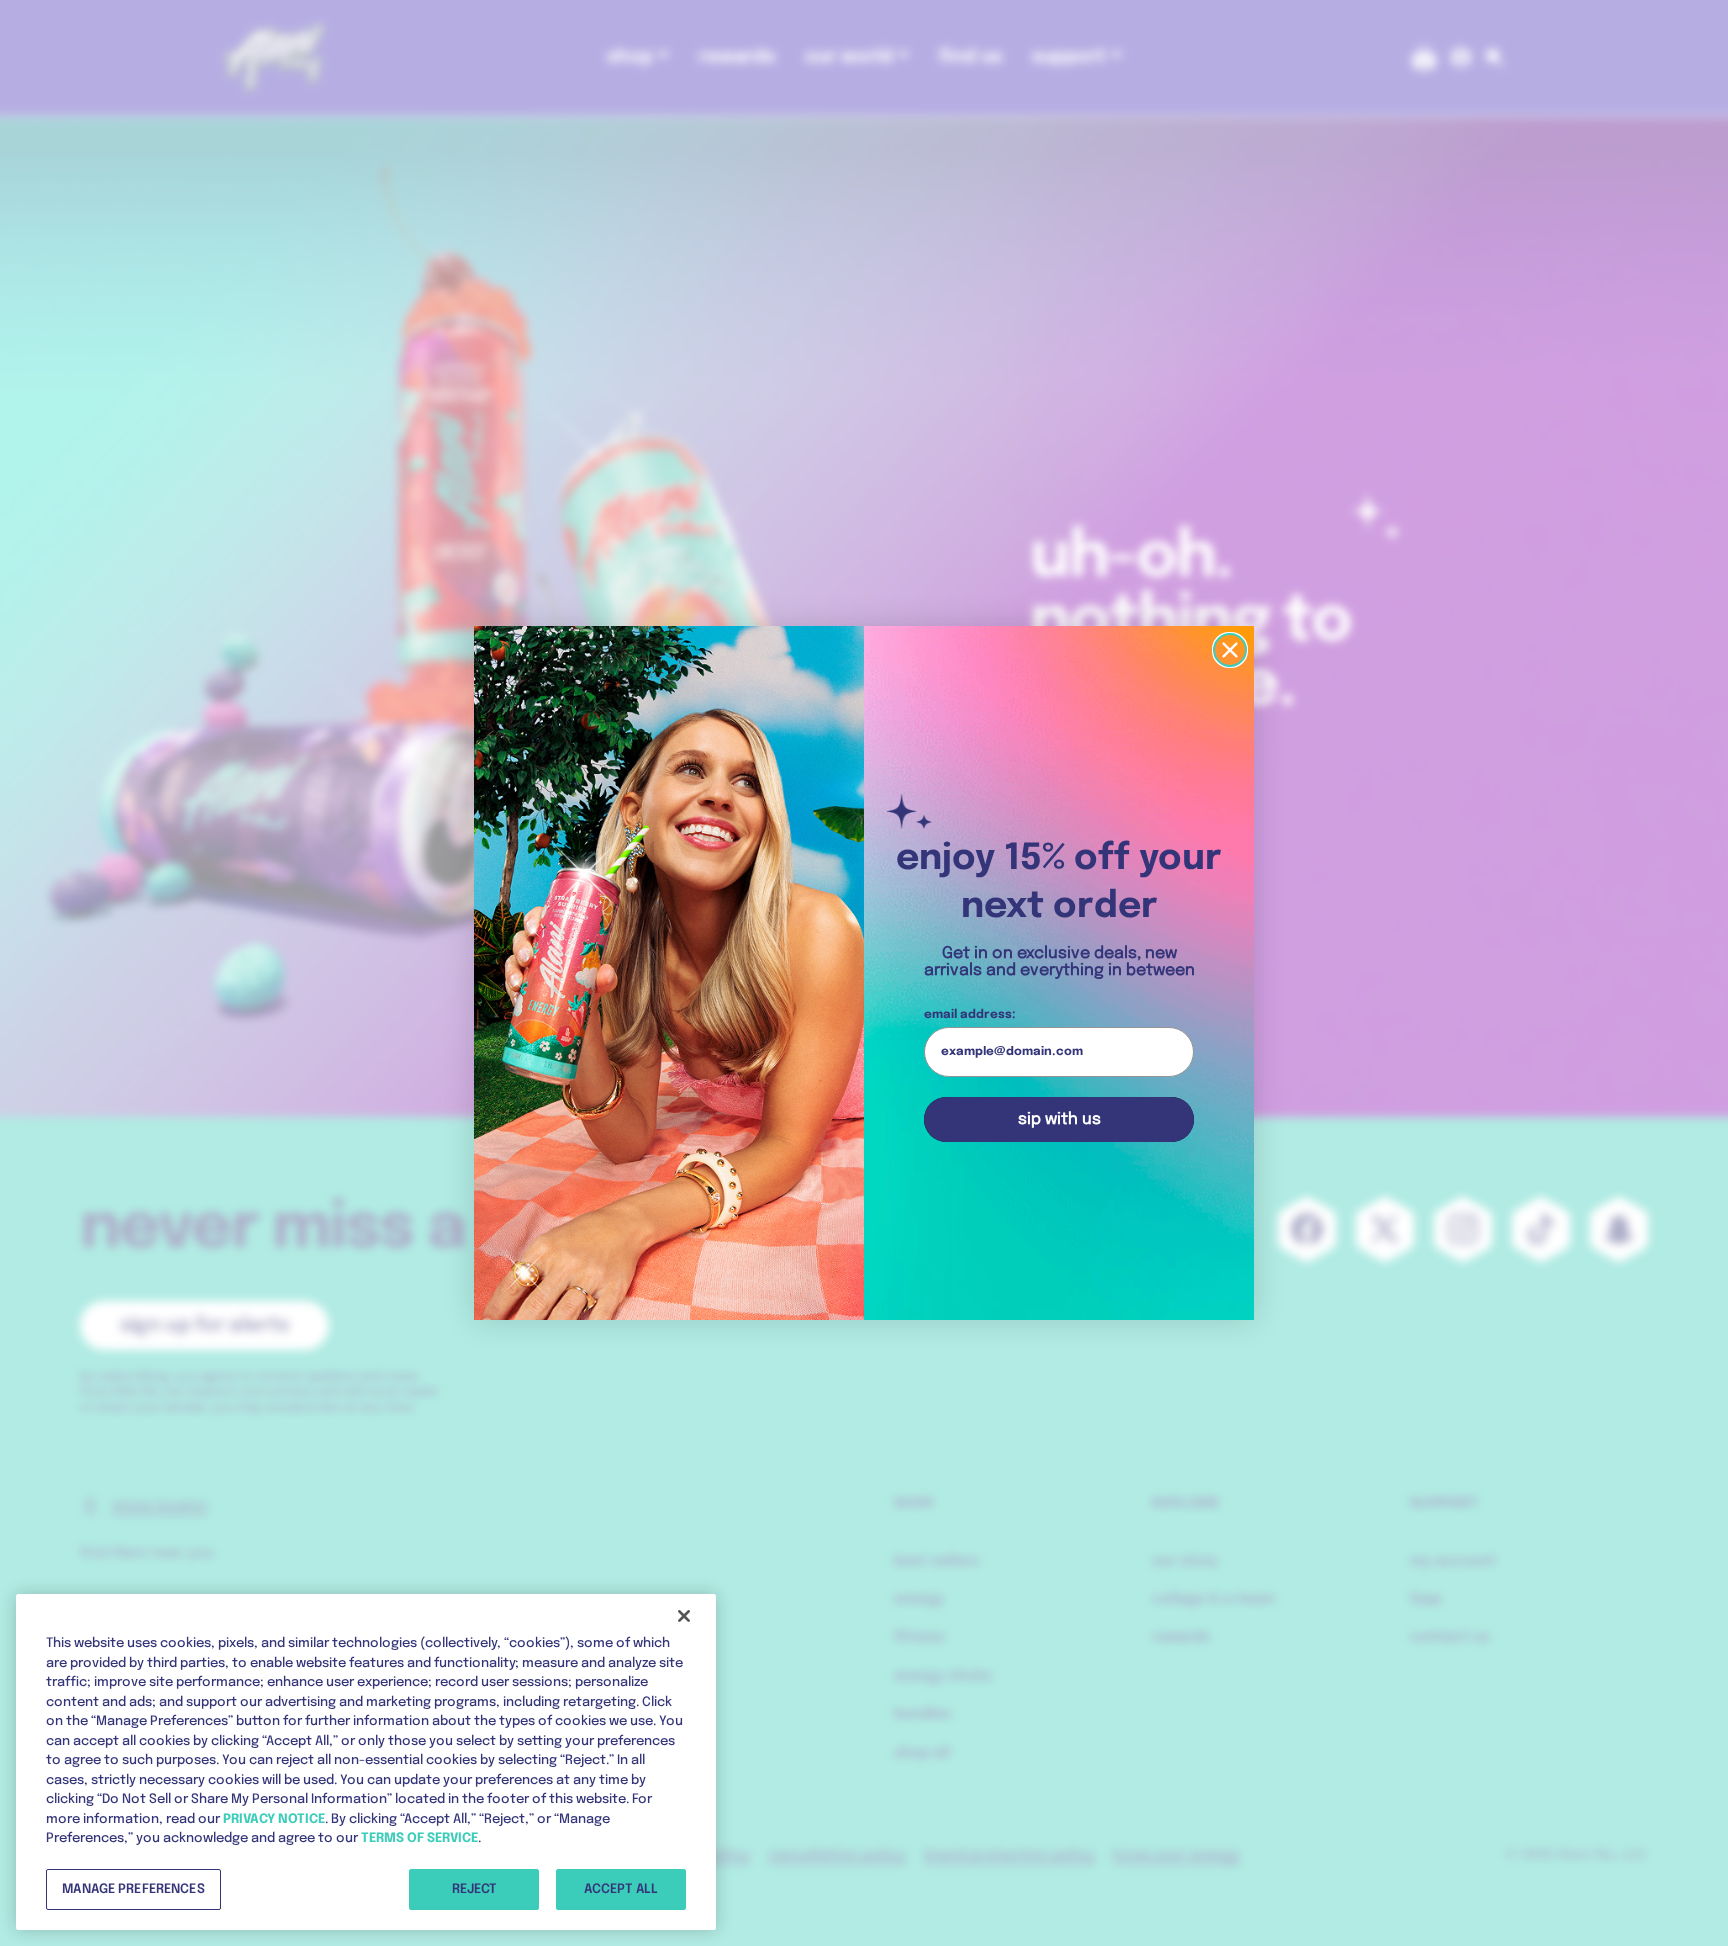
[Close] (684, 1616)
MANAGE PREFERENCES (133, 1888)
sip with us (1059, 1119)
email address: (970, 1015)
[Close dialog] (1230, 650)
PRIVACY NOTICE (274, 1818)
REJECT (474, 1888)
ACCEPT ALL (621, 1888)
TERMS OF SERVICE (419, 1838)
